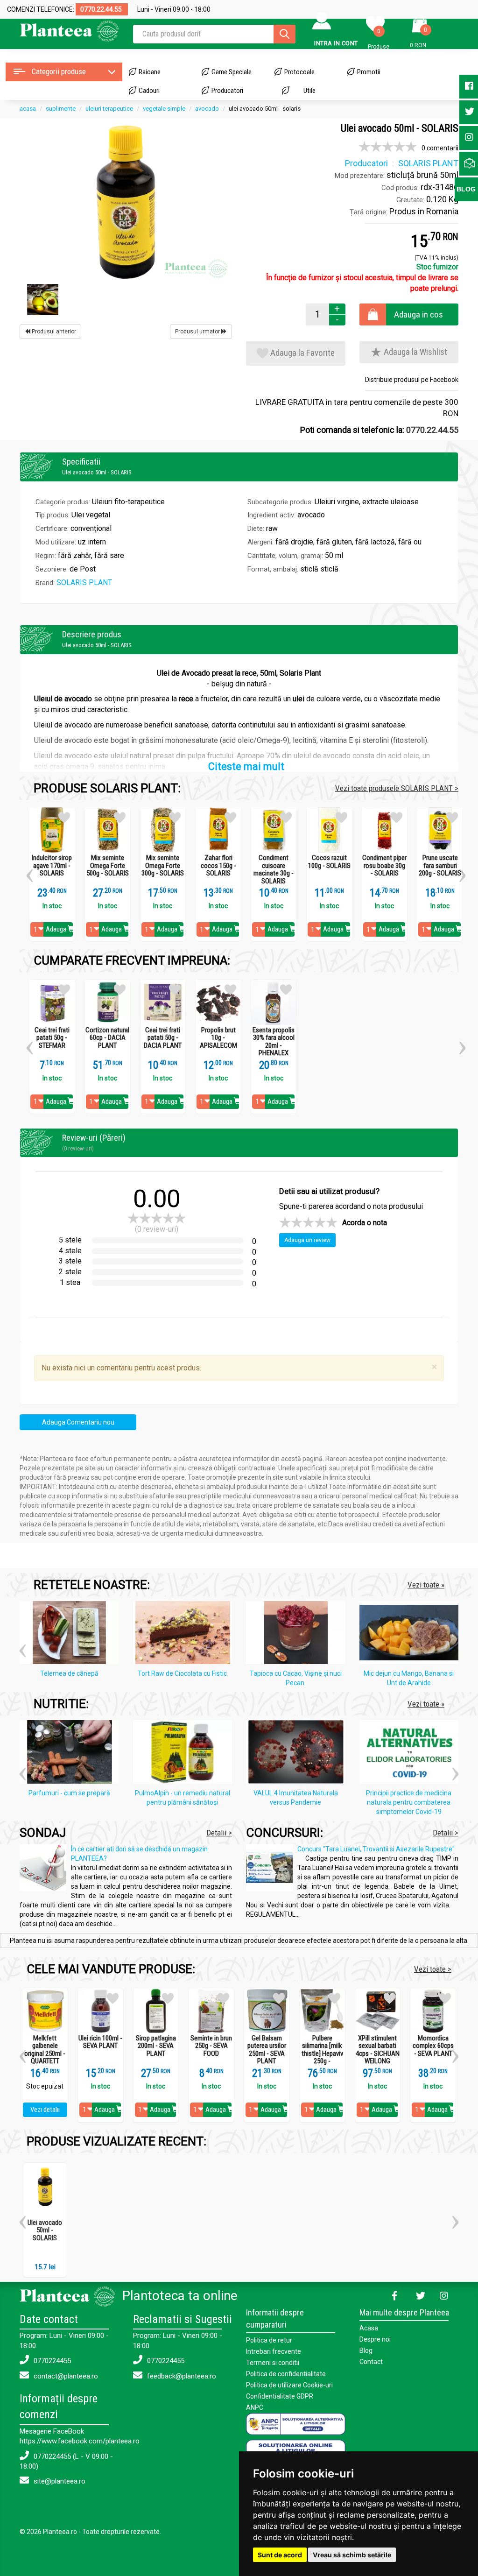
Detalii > (219, 1833)
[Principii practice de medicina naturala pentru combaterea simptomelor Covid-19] (411, 1754)
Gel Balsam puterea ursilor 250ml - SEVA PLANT (267, 2050)
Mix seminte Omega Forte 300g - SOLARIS (163, 866)
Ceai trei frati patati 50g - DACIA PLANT (163, 1038)
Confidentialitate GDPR (280, 2396)
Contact (371, 2362)
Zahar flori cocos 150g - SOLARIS (218, 866)
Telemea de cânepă (69, 1673)
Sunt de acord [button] (280, 2555)
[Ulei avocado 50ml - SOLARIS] (126, 202)
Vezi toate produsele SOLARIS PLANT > (397, 788)
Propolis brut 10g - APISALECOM (218, 1038)
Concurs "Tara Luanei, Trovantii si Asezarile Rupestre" (376, 1849)
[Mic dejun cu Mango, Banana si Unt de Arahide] (411, 1634)
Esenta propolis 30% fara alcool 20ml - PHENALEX (274, 1042)
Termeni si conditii (273, 2363)
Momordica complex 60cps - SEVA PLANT (433, 2046)
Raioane (150, 72)
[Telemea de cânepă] (72, 1634)
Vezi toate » (426, 1585)
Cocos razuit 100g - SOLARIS (329, 862)
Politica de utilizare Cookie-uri (289, 2385)
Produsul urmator (198, 332)
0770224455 (51, 2361)
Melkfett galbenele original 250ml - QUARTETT (45, 2050)
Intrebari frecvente (274, 2351)
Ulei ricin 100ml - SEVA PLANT (100, 2042)
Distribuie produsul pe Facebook (412, 380)
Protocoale (299, 72)
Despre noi (375, 2339)
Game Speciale (232, 72)
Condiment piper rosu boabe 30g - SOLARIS (384, 866)
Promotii (369, 72)
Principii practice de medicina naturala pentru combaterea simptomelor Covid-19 (409, 1802)
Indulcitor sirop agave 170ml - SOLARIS (52, 866)
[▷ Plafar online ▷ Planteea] (69, 30)
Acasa (369, 2328)
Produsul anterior (53, 332)
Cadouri (149, 91)
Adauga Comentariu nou (78, 1422)
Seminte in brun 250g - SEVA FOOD (211, 2046)
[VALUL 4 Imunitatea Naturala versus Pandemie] (298, 1754)
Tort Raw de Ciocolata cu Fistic (182, 1673)
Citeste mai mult (246, 766)
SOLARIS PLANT (84, 582)
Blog (366, 2350)
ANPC (255, 2407)
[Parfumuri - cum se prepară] (72, 1754)
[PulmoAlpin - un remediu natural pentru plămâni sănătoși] (185, 1754)
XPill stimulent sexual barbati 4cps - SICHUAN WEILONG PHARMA (378, 2054)
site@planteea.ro (59, 2481)
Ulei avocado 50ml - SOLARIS (45, 2230)
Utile (309, 91)
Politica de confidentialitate (286, 2374)
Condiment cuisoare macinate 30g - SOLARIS (274, 869)
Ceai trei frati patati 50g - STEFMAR (52, 1038)
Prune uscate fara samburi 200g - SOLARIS (440, 866)
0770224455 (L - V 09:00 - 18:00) (66, 2461)
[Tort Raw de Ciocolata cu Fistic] (185, 1634)
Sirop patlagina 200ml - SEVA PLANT (156, 2046)
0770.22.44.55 (432, 430)
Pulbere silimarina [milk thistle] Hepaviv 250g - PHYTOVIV (322, 2054)
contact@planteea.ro (65, 2376)
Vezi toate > (433, 1969)
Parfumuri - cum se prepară (69, 1793)
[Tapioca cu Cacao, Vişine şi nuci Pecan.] (298, 1634)
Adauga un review (307, 1240)
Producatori (227, 91)
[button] (30, 872)
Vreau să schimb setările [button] (352, 2555)
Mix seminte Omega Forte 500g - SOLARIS (108, 866)
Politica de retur (269, 2340)
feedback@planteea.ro (181, 2376)
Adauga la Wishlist (415, 352)
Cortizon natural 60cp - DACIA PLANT (107, 1038)
